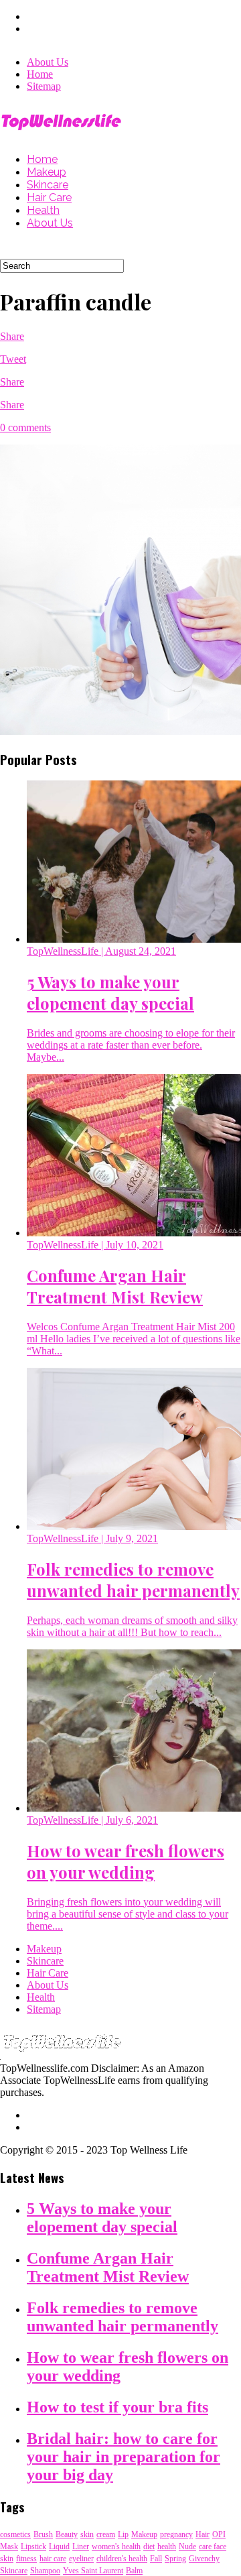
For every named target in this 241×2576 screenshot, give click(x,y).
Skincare (48, 185)
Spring (175, 2559)
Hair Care (49, 197)
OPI (219, 2534)
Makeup (47, 172)
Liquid (59, 2546)
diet (149, 2546)
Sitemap (44, 86)
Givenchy (204, 2559)
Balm (134, 2571)
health (167, 2546)
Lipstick (33, 2546)
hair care (53, 2559)
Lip (123, 2534)
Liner (81, 2546)
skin (87, 2534)
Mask (9, 2546)
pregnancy (176, 2534)
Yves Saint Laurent (93, 2571)
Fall (156, 2559)
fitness (26, 2559)
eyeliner (81, 2559)
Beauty (67, 2534)
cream (106, 2534)
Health (43, 210)
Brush (43, 2534)
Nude (187, 2546)
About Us (48, 62)
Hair (203, 2534)
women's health (116, 2546)
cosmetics (15, 2534)
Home (40, 74)
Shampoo (45, 2571)
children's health (122, 2559)
